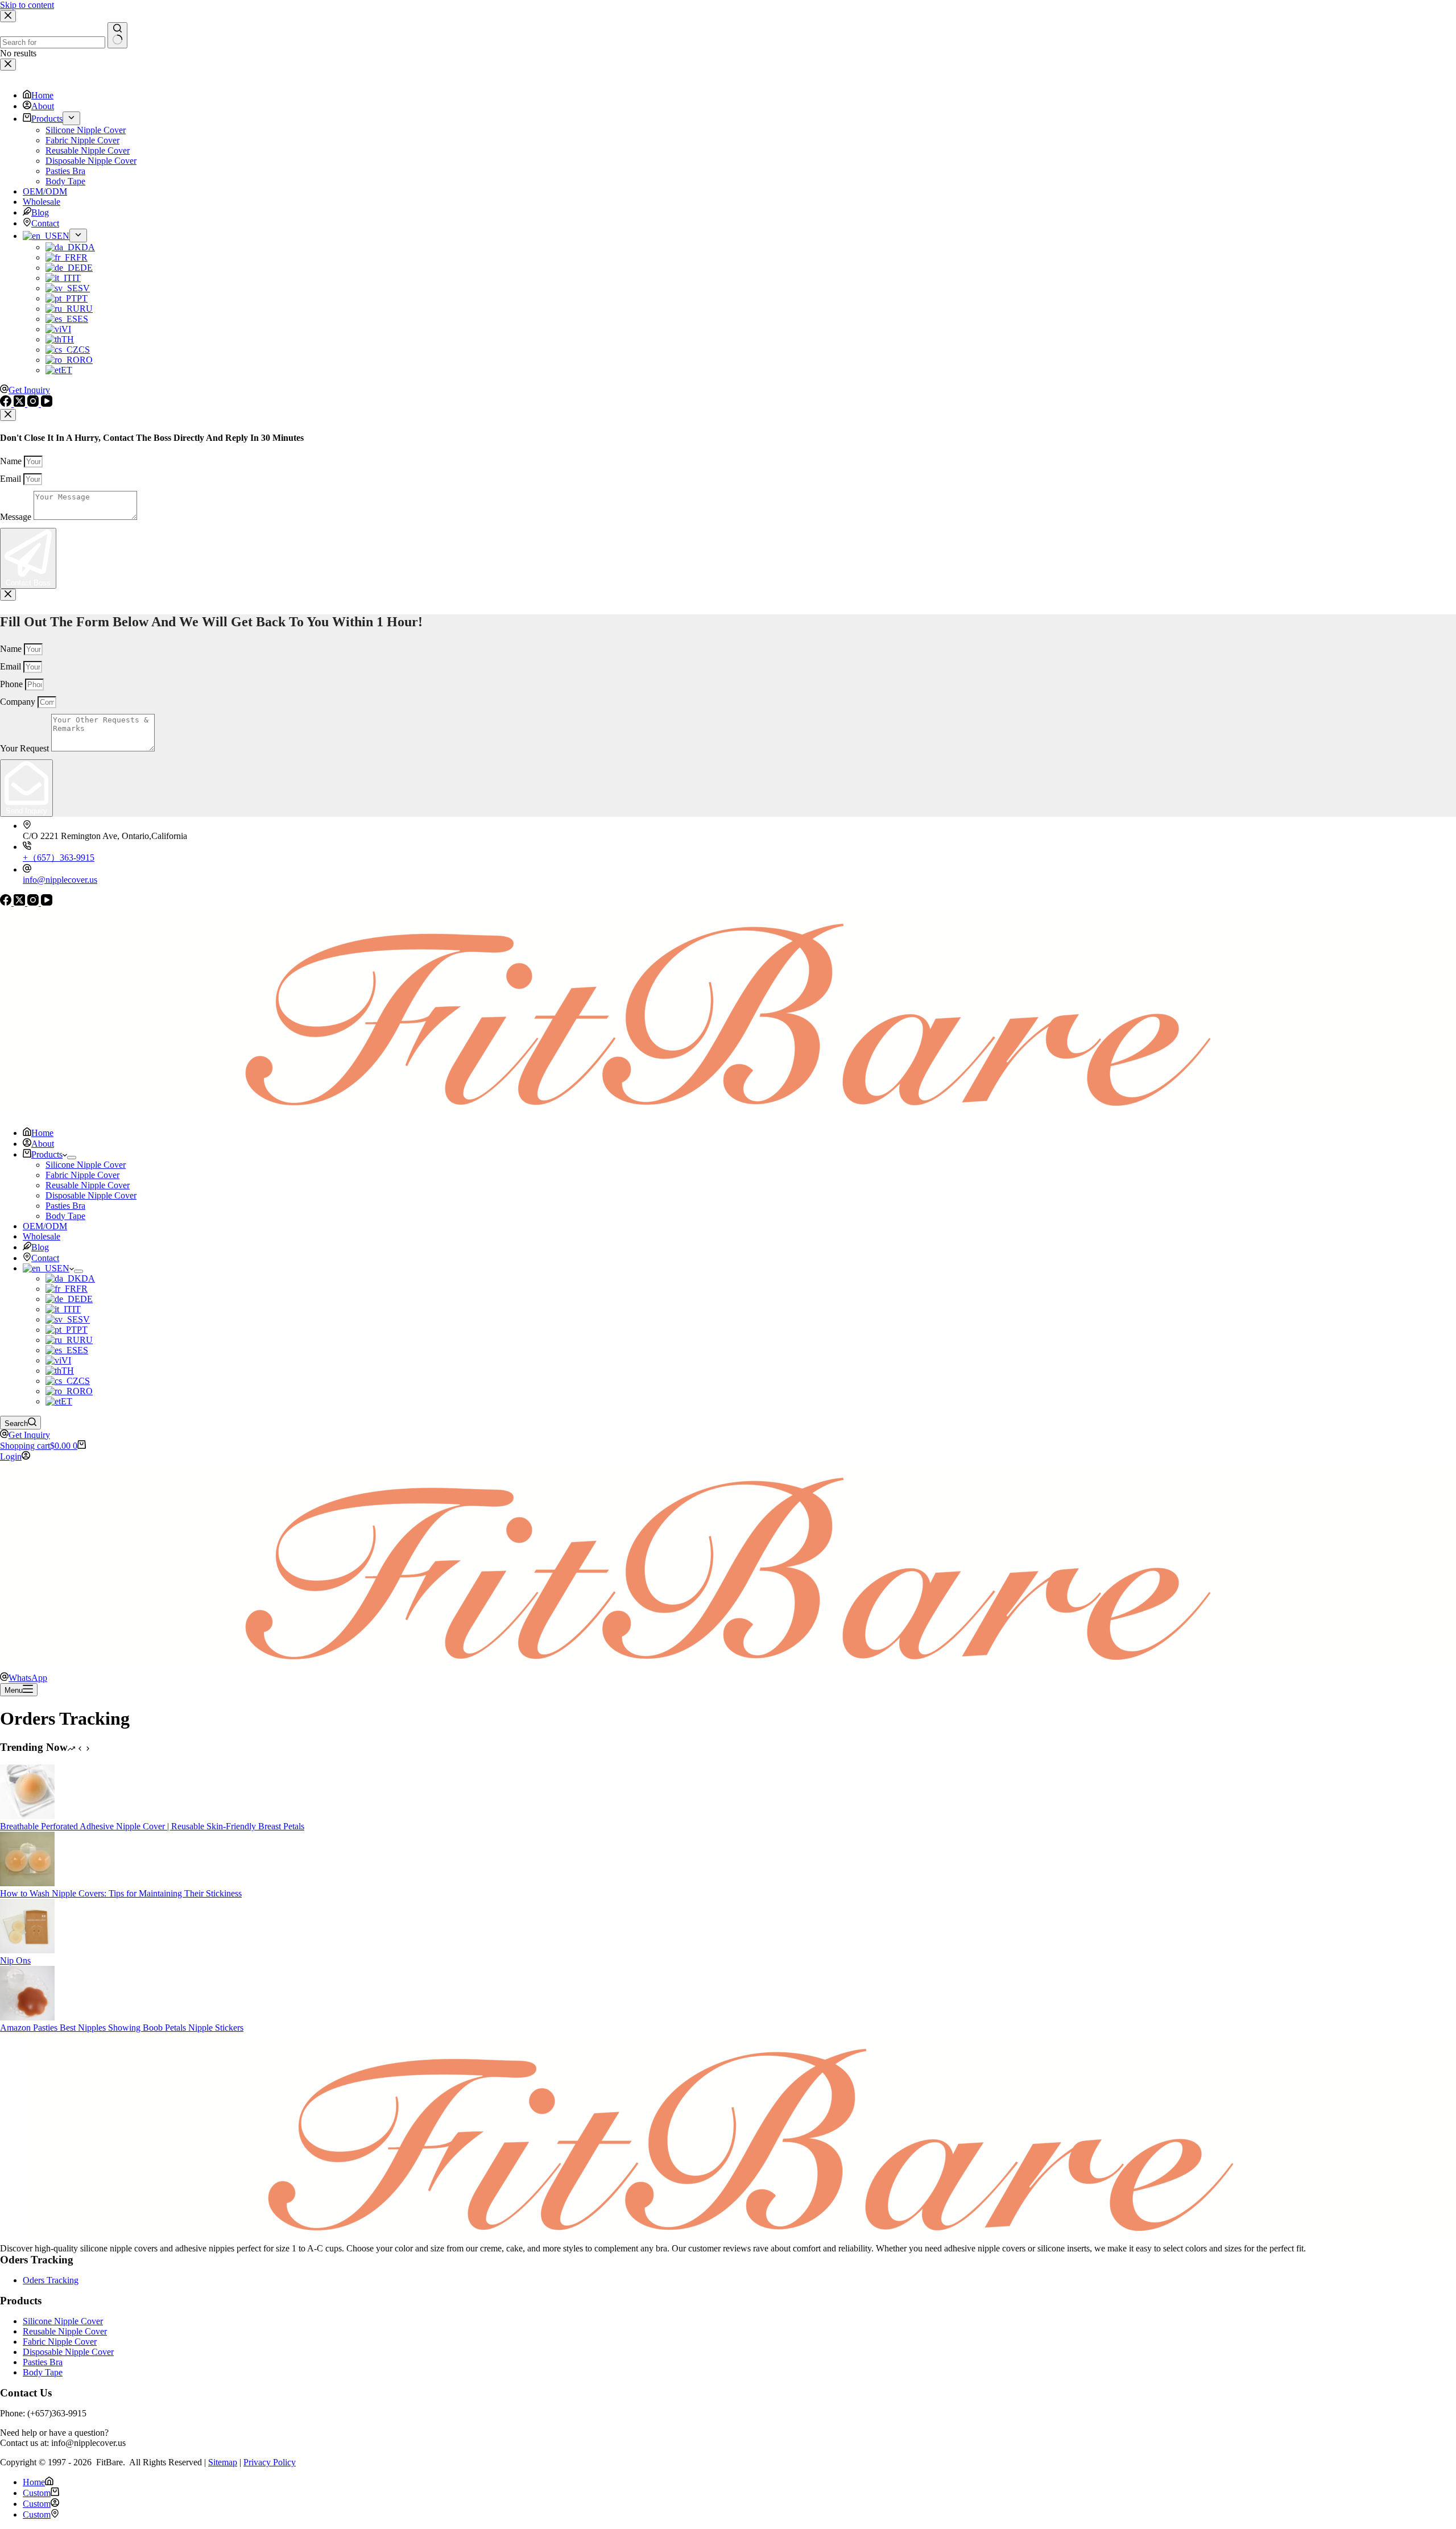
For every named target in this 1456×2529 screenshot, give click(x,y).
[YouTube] (47, 902)
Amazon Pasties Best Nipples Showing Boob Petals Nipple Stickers (122, 2028)
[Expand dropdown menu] (72, 1158)
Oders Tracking (51, 2280)
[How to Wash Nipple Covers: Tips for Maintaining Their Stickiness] (27, 1883)
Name (12, 461)
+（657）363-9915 (59, 858)
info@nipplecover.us (60, 880)
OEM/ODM (45, 1226)
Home (42, 1133)
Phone (13, 684)
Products (47, 1154)
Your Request (26, 748)
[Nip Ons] (27, 1950)
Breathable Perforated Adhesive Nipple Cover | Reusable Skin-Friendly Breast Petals (152, 1826)
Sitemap (223, 2462)
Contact (45, 1258)
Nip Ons (15, 1960)
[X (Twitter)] (20, 902)
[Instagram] (34, 902)
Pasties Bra (65, 1206)
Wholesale (42, 1236)
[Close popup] (8, 415)
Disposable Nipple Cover (91, 1195)
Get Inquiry (29, 1435)
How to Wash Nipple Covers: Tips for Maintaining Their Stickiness (121, 1893)
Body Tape (65, 1216)
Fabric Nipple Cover (82, 1175)
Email (12, 479)
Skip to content (27, 5)
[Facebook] (7, 902)
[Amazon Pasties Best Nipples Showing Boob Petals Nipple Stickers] (27, 2017)
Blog (40, 1247)
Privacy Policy (270, 2462)
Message (17, 517)
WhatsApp (28, 1678)
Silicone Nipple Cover (86, 1165)
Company (19, 702)
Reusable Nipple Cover (88, 1185)
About (43, 1144)
